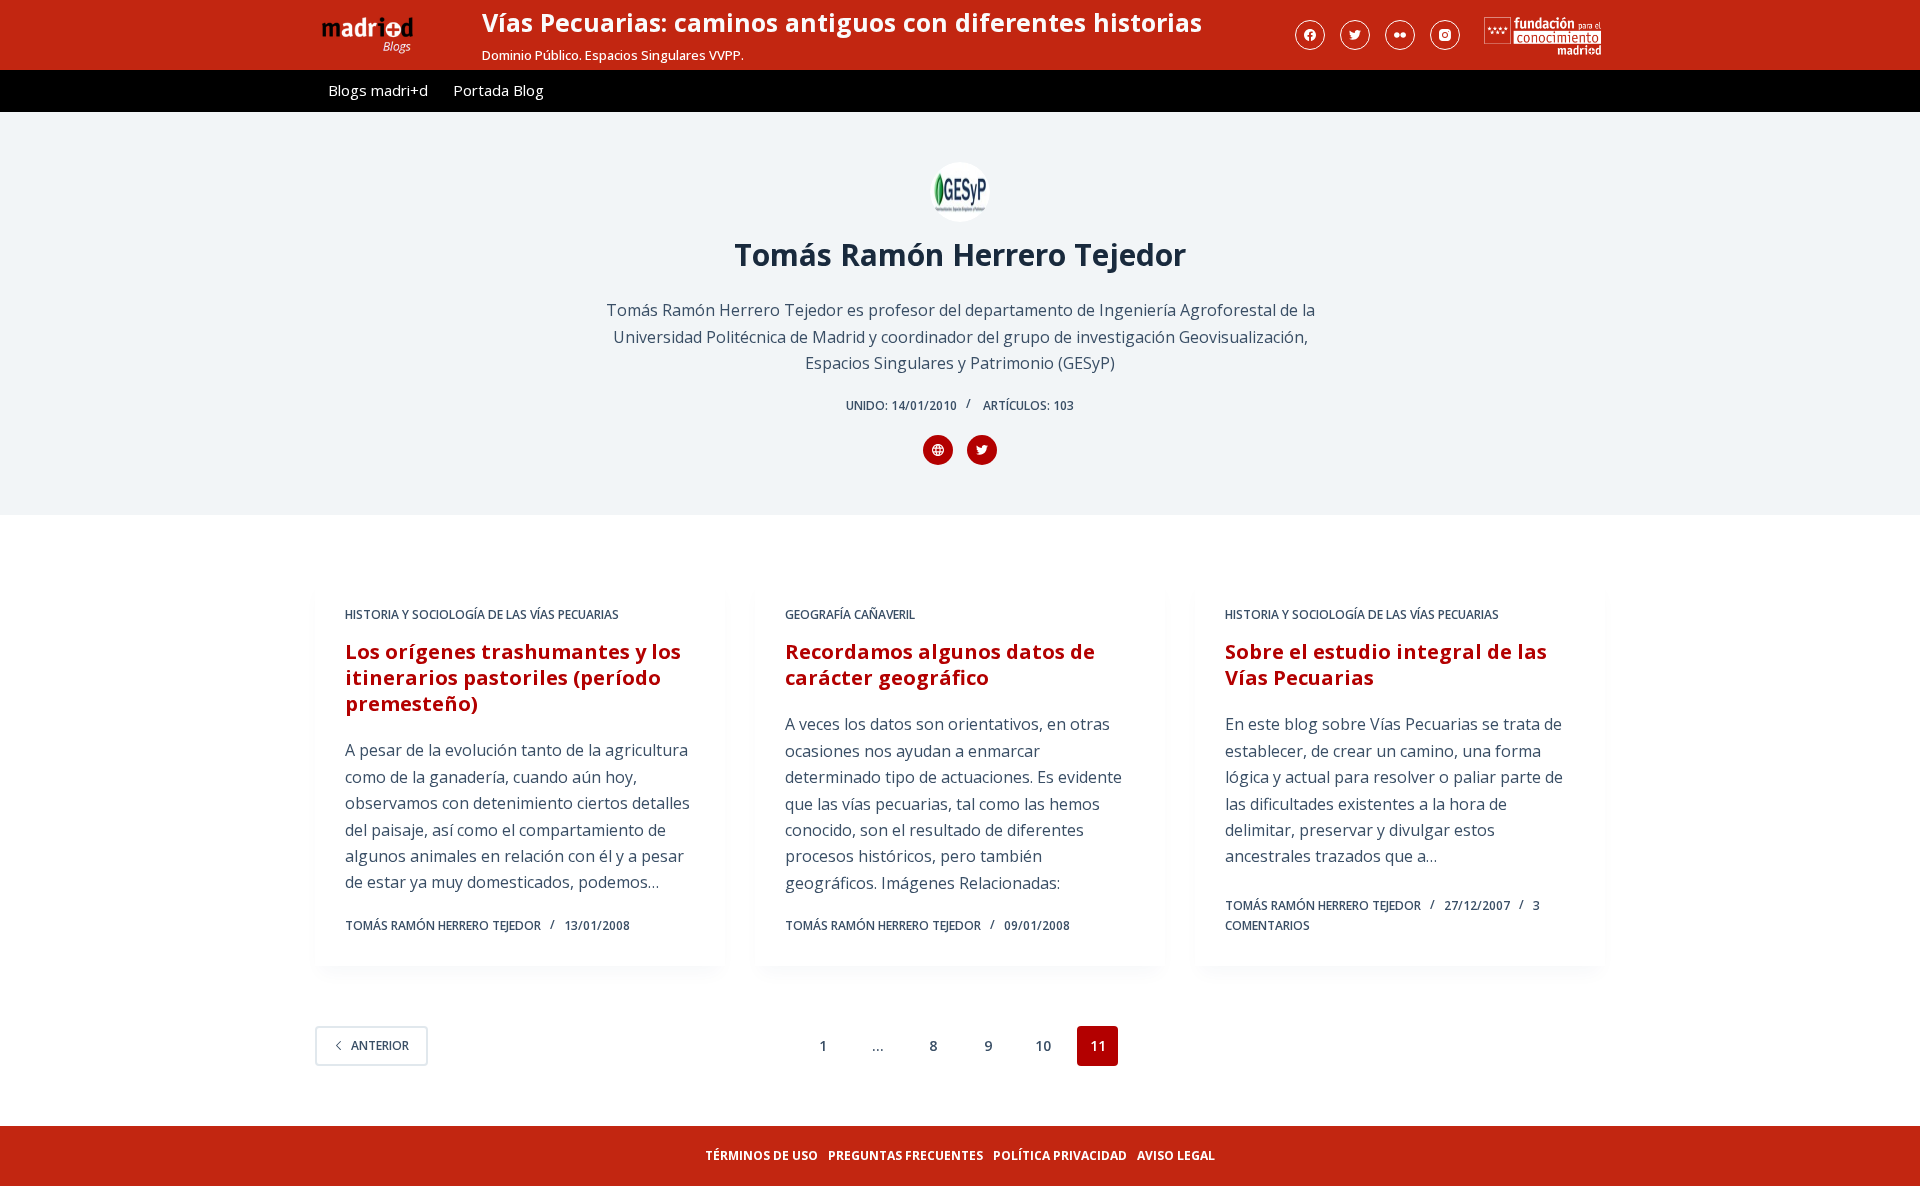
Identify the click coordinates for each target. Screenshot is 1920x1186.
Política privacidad (1060, 1155)
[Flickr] (1400, 35)
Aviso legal (1176, 1155)
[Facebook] (1310, 35)
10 (1043, 1045)
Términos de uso (761, 1155)
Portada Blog (498, 90)
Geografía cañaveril (850, 614)
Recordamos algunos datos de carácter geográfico (940, 664)
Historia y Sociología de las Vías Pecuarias (482, 614)
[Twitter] (1355, 35)
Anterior (380, 1045)
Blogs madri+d (378, 90)
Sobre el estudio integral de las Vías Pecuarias (1386, 664)
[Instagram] (1445, 35)
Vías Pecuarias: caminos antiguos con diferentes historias (842, 22)
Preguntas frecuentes (905, 1155)
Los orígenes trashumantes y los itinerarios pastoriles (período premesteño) (513, 677)
